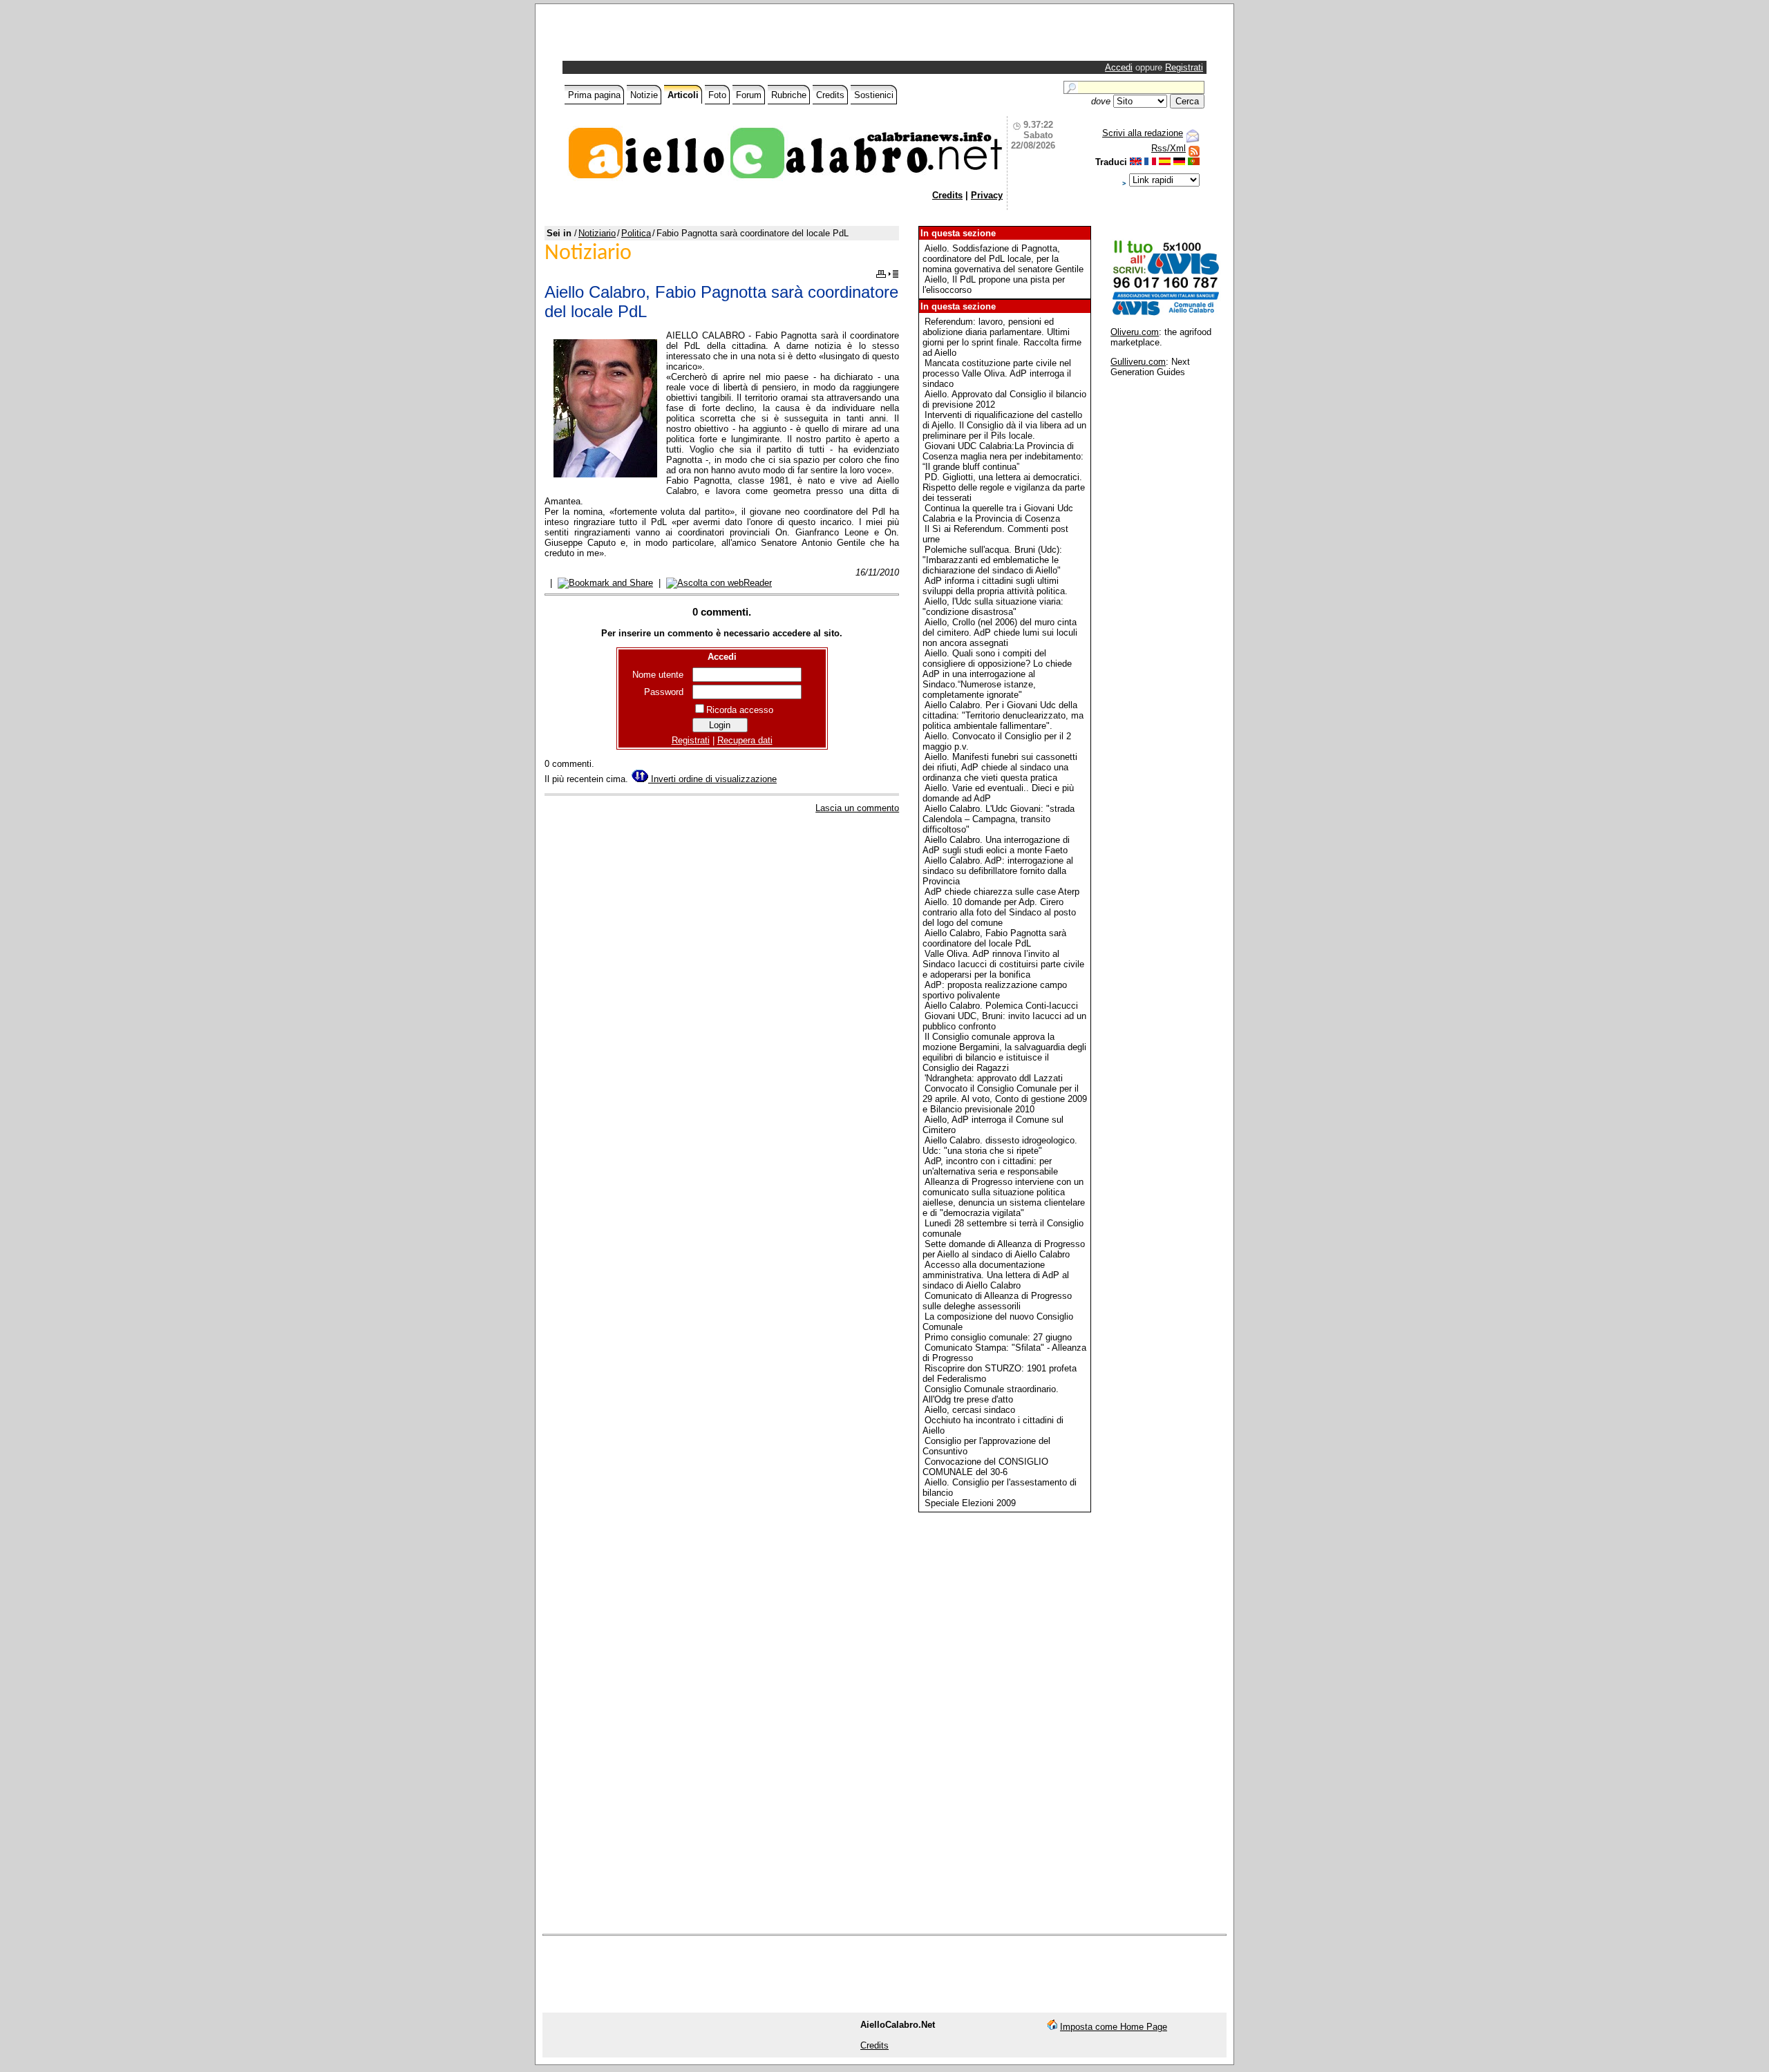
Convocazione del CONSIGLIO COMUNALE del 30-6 (985, 1467)
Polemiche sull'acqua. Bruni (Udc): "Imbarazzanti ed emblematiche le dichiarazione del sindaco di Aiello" (992, 560)
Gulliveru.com (1138, 362)
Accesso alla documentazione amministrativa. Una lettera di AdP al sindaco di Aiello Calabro (996, 1275)
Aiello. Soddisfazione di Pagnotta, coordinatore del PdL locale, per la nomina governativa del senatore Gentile (1003, 259)
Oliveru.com (1135, 332)
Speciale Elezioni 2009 (970, 1503)
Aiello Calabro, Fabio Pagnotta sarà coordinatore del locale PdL (994, 938)
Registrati (1184, 67)
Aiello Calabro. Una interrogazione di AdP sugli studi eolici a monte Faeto (996, 845)
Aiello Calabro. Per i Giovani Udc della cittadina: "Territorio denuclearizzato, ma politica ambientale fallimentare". (1003, 715)
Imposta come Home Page (1114, 2027)
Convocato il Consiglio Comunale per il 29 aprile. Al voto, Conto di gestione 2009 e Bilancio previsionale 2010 (1005, 1099)
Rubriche (789, 95)
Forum (749, 95)
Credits (830, 95)
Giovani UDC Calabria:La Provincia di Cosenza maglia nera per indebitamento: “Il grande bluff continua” (1003, 456)
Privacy (987, 195)
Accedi (1119, 67)
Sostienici (874, 95)
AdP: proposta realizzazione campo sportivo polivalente (995, 990)
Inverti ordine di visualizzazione (712, 779)
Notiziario (597, 233)
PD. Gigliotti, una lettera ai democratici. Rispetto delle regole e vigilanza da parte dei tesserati (1004, 487)
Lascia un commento (857, 808)
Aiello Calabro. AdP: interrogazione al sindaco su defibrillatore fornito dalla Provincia (998, 871)
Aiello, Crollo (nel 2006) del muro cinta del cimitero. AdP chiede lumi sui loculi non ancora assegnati (1000, 633)
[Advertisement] (727, 36)
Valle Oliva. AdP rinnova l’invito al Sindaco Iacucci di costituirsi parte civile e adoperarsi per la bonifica (1003, 964)
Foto (717, 95)
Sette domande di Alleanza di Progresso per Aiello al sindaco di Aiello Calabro (1004, 1249)
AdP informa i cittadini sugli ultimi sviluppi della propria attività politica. (995, 586)
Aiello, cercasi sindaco (970, 1410)
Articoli (683, 95)
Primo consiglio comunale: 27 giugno (998, 1337)
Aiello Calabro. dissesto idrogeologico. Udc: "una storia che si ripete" (1000, 1146)
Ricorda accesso (740, 710)
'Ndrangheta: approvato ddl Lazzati (994, 1078)
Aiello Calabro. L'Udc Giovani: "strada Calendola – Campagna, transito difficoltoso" (999, 819)
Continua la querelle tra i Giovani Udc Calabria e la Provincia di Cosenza (998, 513)
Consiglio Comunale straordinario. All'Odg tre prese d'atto (991, 1394)
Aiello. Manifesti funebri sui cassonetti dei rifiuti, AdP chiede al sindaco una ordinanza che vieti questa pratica (1000, 767)
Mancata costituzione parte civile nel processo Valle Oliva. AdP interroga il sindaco (997, 373)
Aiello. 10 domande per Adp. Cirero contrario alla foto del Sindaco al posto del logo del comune (999, 912)
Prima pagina (594, 95)
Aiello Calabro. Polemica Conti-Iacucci (1001, 1006)
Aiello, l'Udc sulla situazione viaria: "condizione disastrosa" (993, 607)
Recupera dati (745, 740)
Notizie (644, 95)
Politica (636, 233)
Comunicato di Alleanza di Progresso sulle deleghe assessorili (997, 1301)
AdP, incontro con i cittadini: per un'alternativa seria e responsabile (990, 1166)
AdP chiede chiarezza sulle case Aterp (1002, 892)
